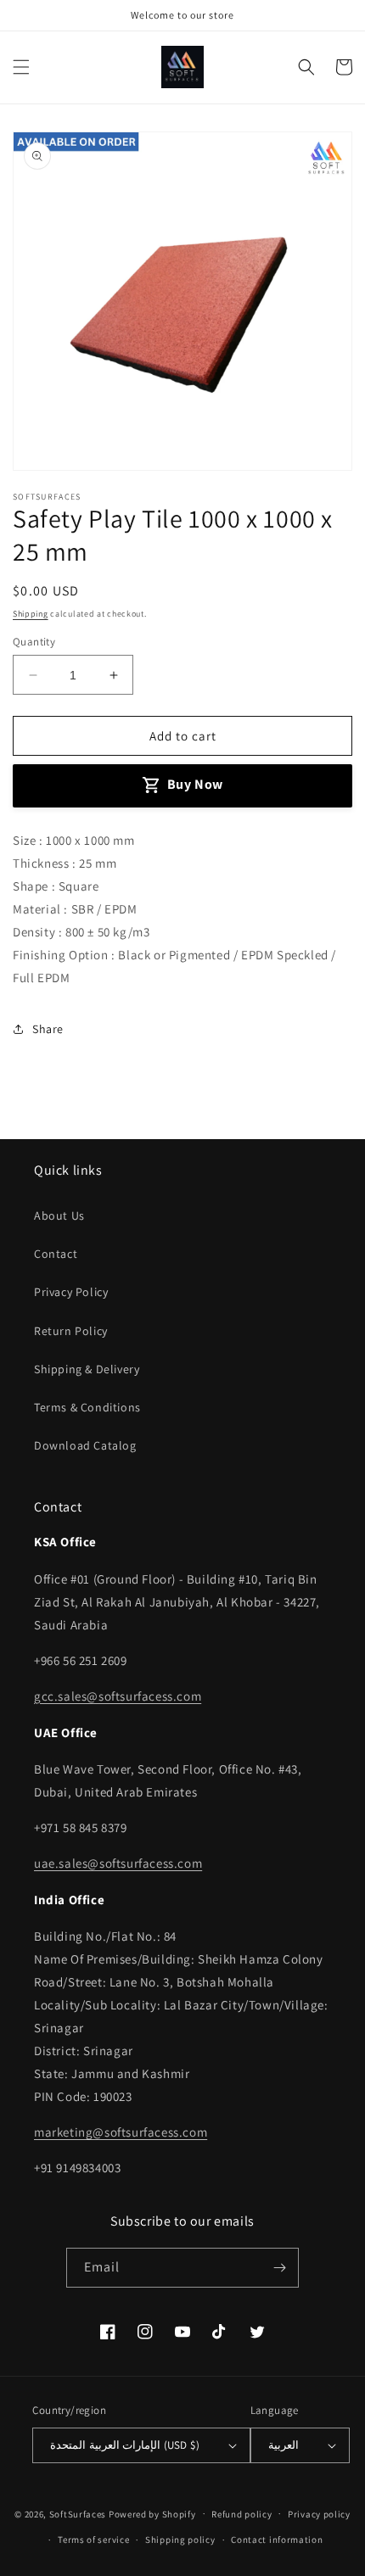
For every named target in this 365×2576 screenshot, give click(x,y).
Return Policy (71, 1331)
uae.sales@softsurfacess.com (118, 1863)
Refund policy (241, 2514)
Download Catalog (85, 1445)
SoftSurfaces (78, 2513)
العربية (284, 2445)
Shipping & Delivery (87, 1369)
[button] (21, 67)
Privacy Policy (71, 1292)
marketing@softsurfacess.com (121, 2132)
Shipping (31, 614)
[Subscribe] (279, 2268)
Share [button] (48, 1029)
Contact (56, 1254)
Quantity (34, 642)
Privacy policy (319, 2514)
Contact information (277, 2540)
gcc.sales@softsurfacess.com (118, 1696)
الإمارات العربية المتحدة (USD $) (124, 2445)
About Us (59, 1215)
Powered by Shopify (152, 2513)
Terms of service (93, 2540)
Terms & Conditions (87, 1407)
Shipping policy (180, 2540)
